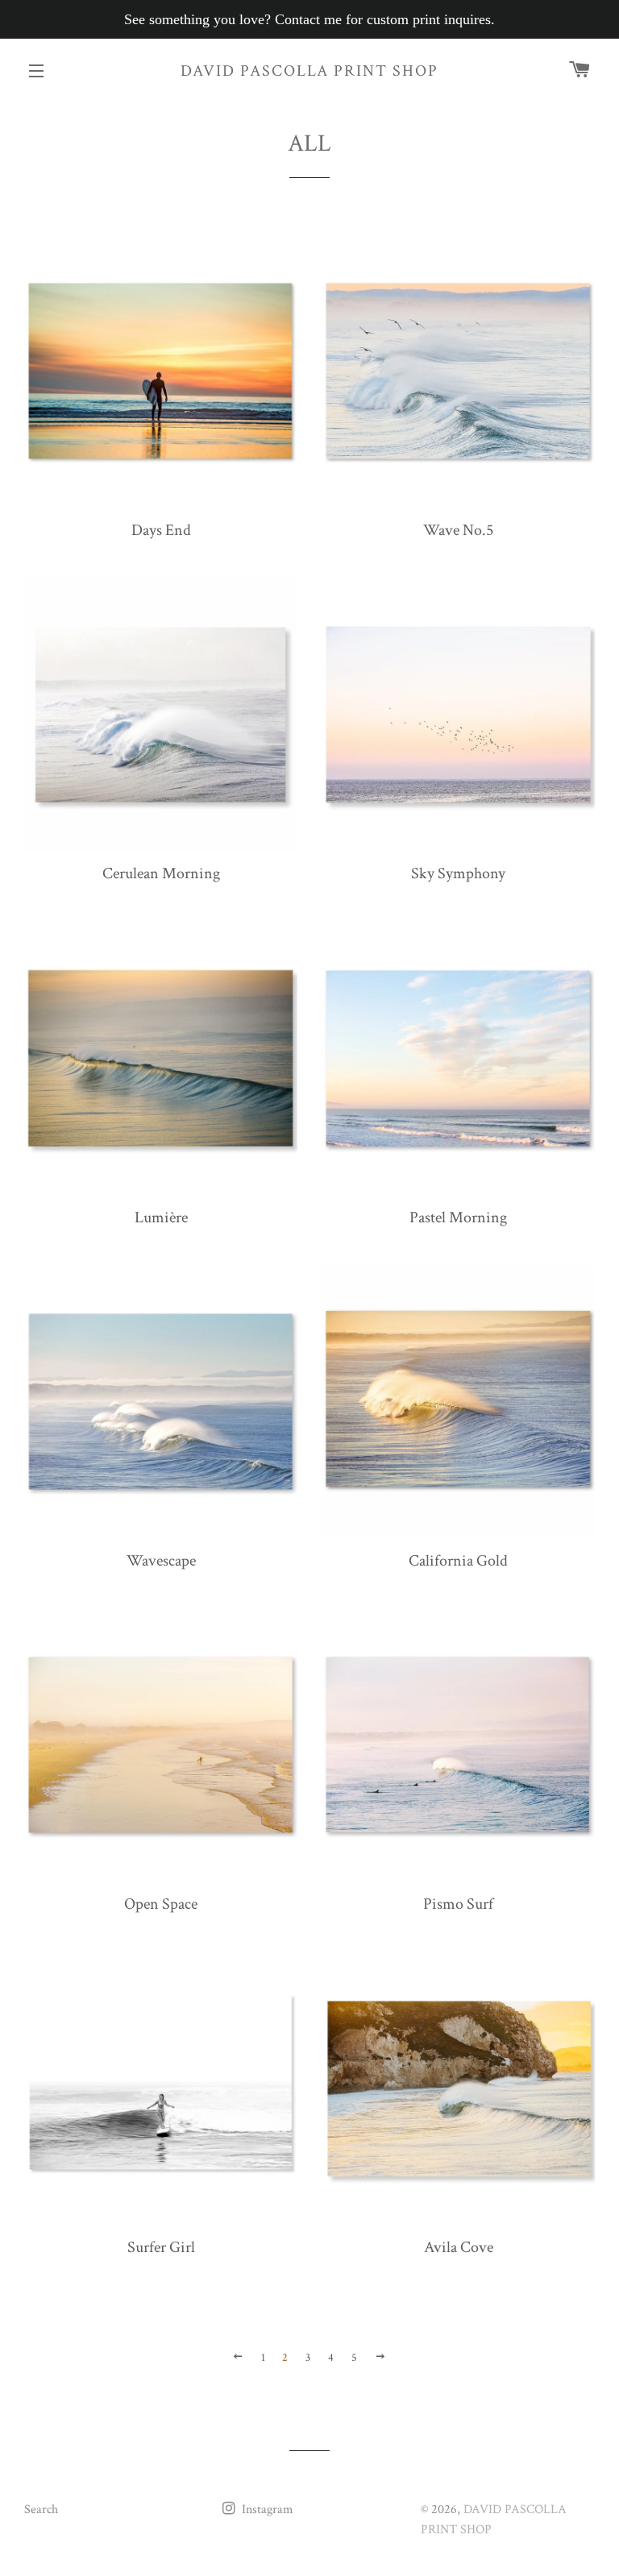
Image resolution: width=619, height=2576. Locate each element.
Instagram (266, 2510)
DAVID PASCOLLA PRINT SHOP (309, 71)
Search (41, 2510)
